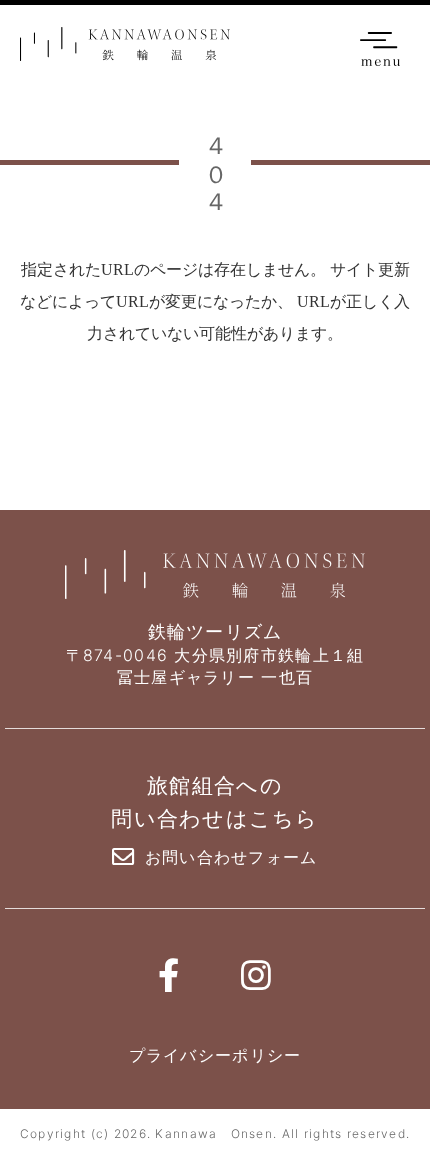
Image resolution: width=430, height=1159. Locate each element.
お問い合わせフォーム (231, 857)
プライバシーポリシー (215, 1055)
